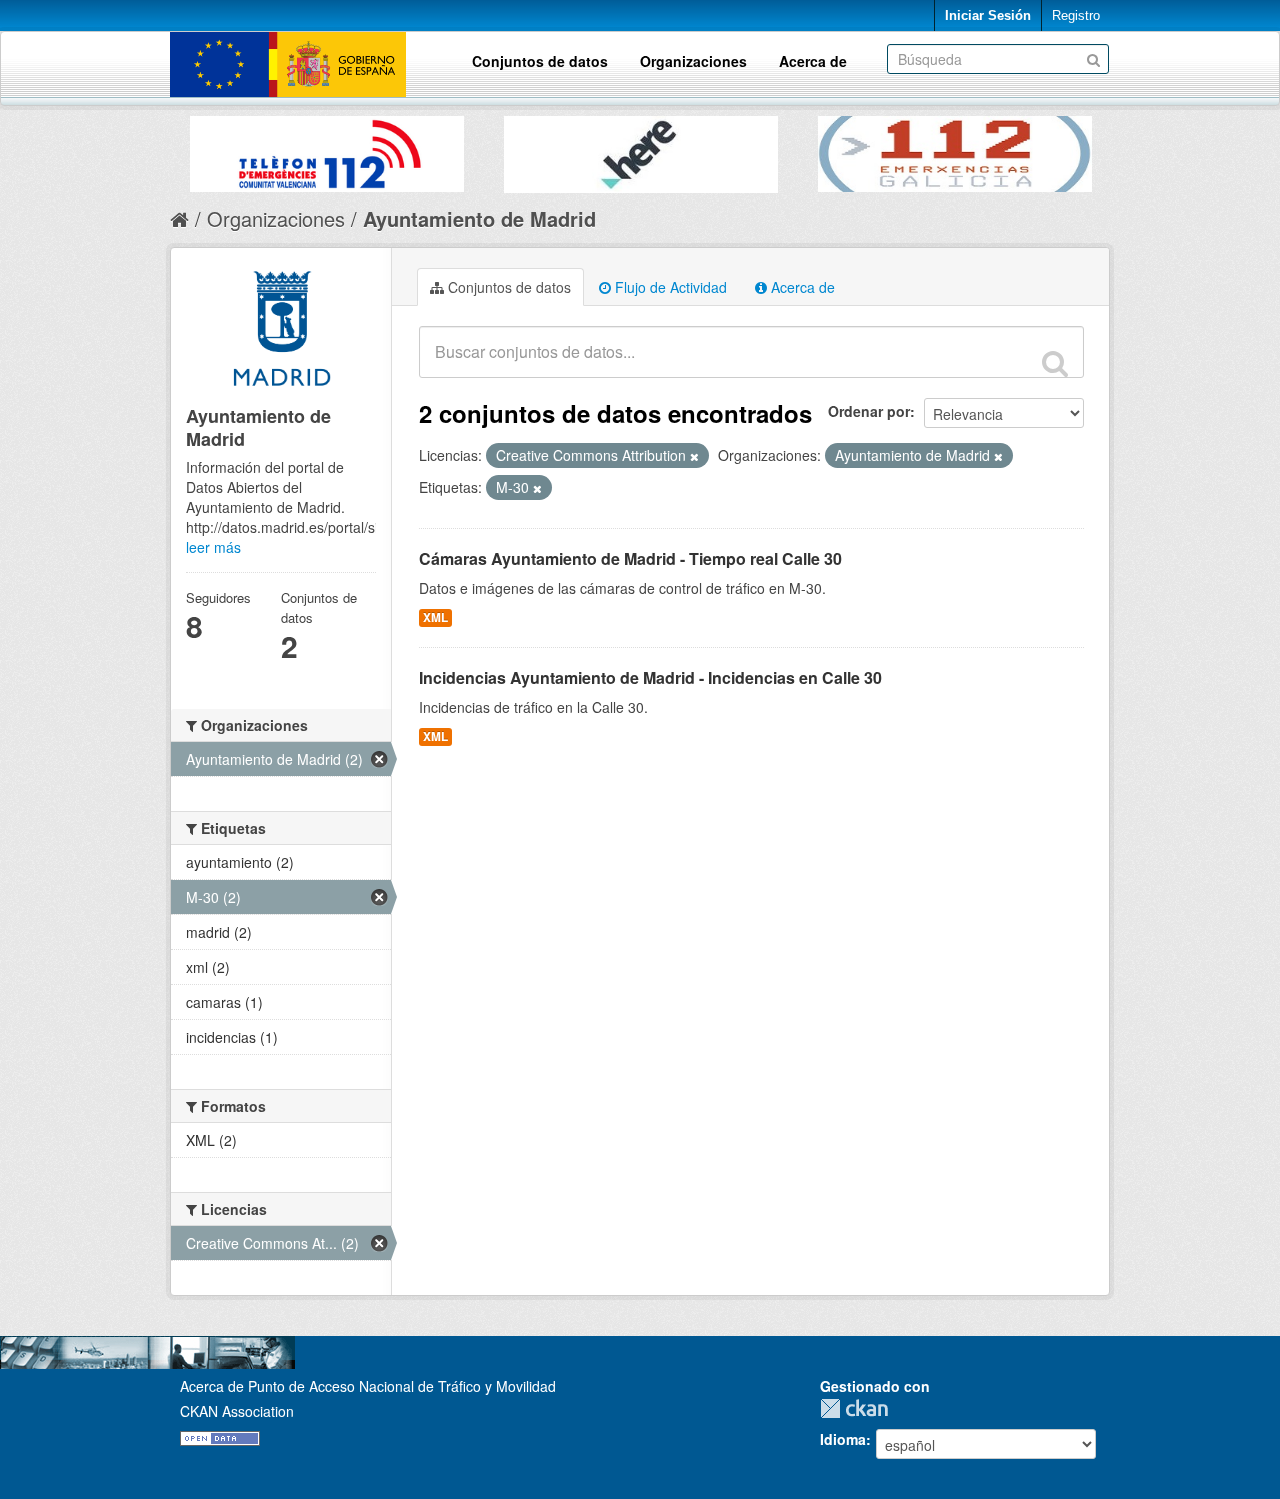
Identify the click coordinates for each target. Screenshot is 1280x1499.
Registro (1076, 15)
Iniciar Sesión (988, 15)
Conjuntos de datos (540, 61)
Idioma (843, 1439)
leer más (213, 547)
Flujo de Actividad (669, 287)
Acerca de (813, 61)
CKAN (859, 1408)
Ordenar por (869, 411)
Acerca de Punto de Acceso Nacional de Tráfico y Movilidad (368, 1386)
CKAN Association (237, 1411)
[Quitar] (694, 456)
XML (435, 617)
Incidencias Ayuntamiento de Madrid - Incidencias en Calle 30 (650, 677)
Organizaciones (693, 61)
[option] (327, 149)
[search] (1055, 363)
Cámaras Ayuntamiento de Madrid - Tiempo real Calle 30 (630, 558)
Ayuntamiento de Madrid (479, 218)
